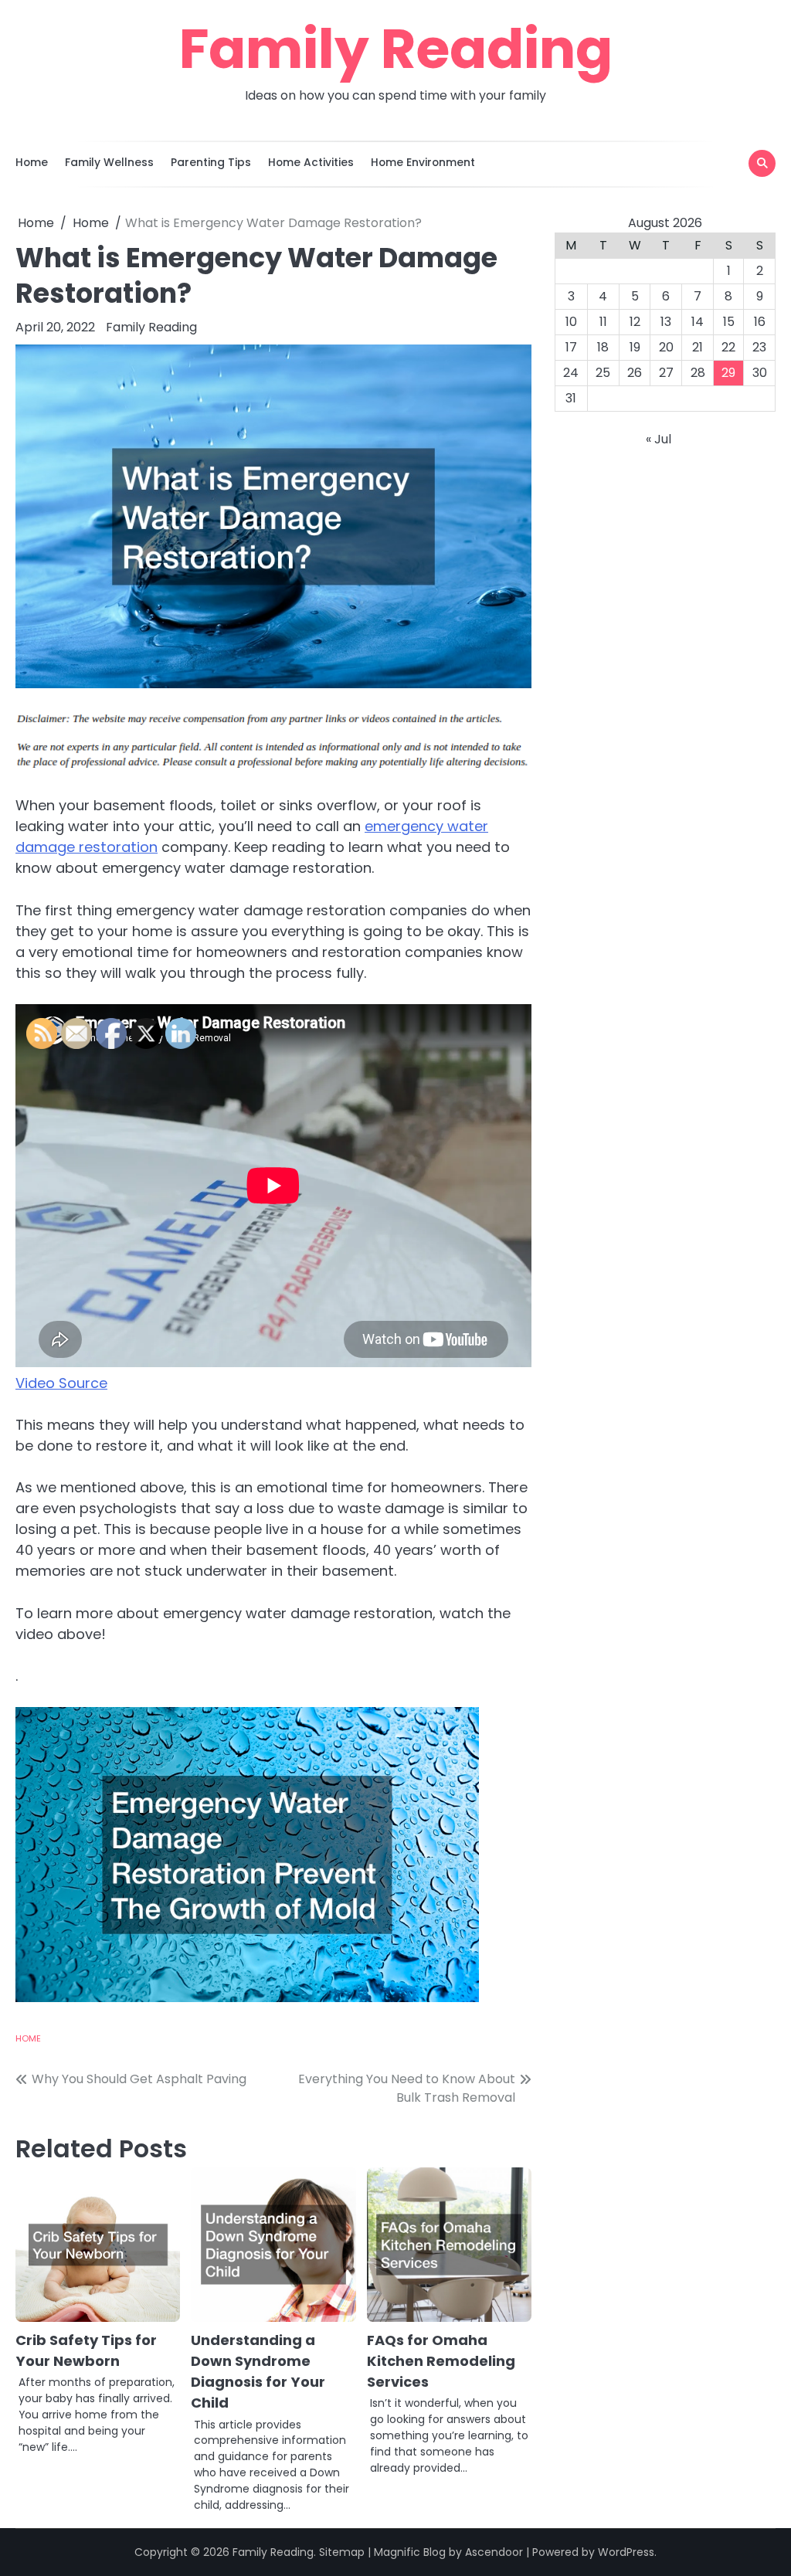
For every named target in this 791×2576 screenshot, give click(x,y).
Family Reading (396, 49)
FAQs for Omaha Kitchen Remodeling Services (441, 2361)
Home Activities (311, 162)
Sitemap (342, 2552)
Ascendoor (494, 2552)
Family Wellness (109, 162)
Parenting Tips (211, 162)
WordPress (626, 2552)
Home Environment (423, 162)
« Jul (659, 439)
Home (32, 162)
